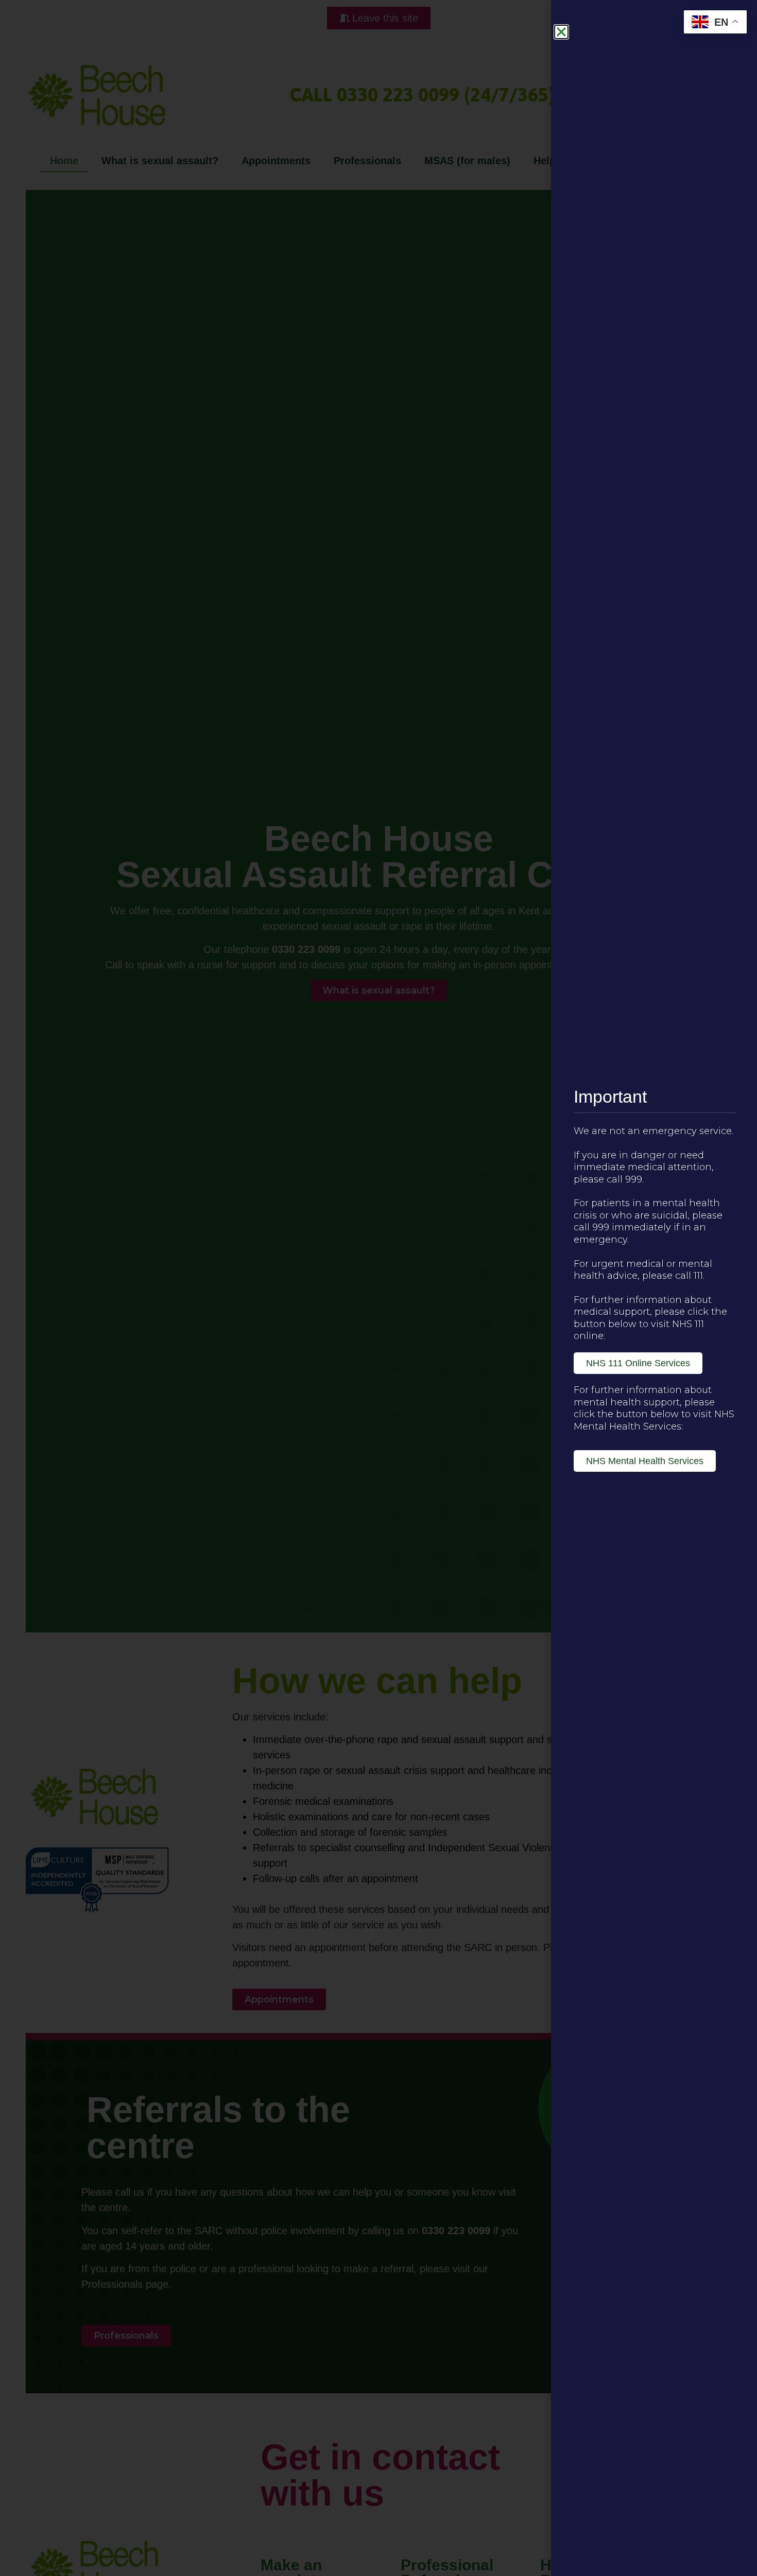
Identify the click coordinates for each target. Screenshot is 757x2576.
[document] (378, 1288)
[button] (561, 32)
